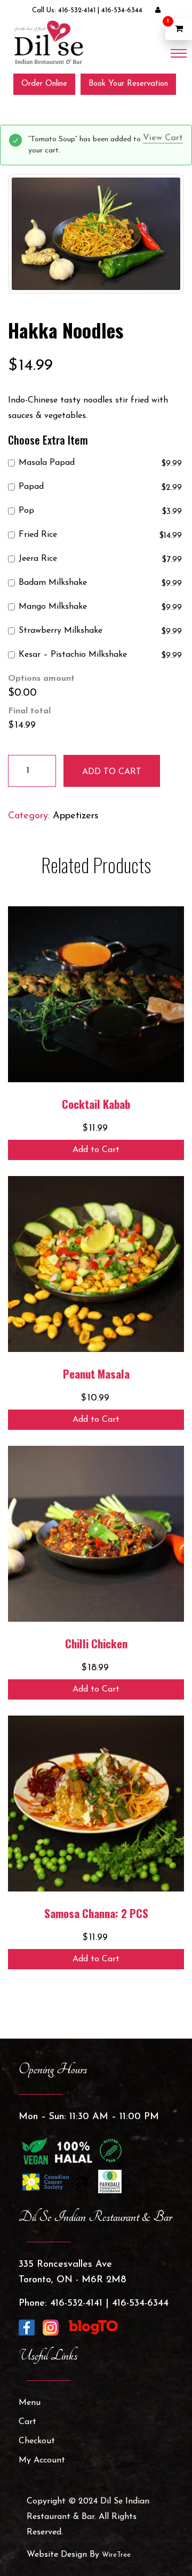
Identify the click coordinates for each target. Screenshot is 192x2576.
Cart (27, 2422)
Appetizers (76, 816)
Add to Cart (96, 1150)
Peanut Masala (96, 1374)
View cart (163, 138)
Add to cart (112, 772)
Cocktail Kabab (96, 1104)
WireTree (116, 2555)
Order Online (44, 84)
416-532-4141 (77, 10)
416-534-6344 (122, 10)
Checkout (37, 2441)
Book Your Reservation (128, 84)
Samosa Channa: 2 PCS (96, 1913)
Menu (30, 2403)
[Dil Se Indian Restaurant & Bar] (48, 42)
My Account (42, 2460)
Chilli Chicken (96, 1643)
